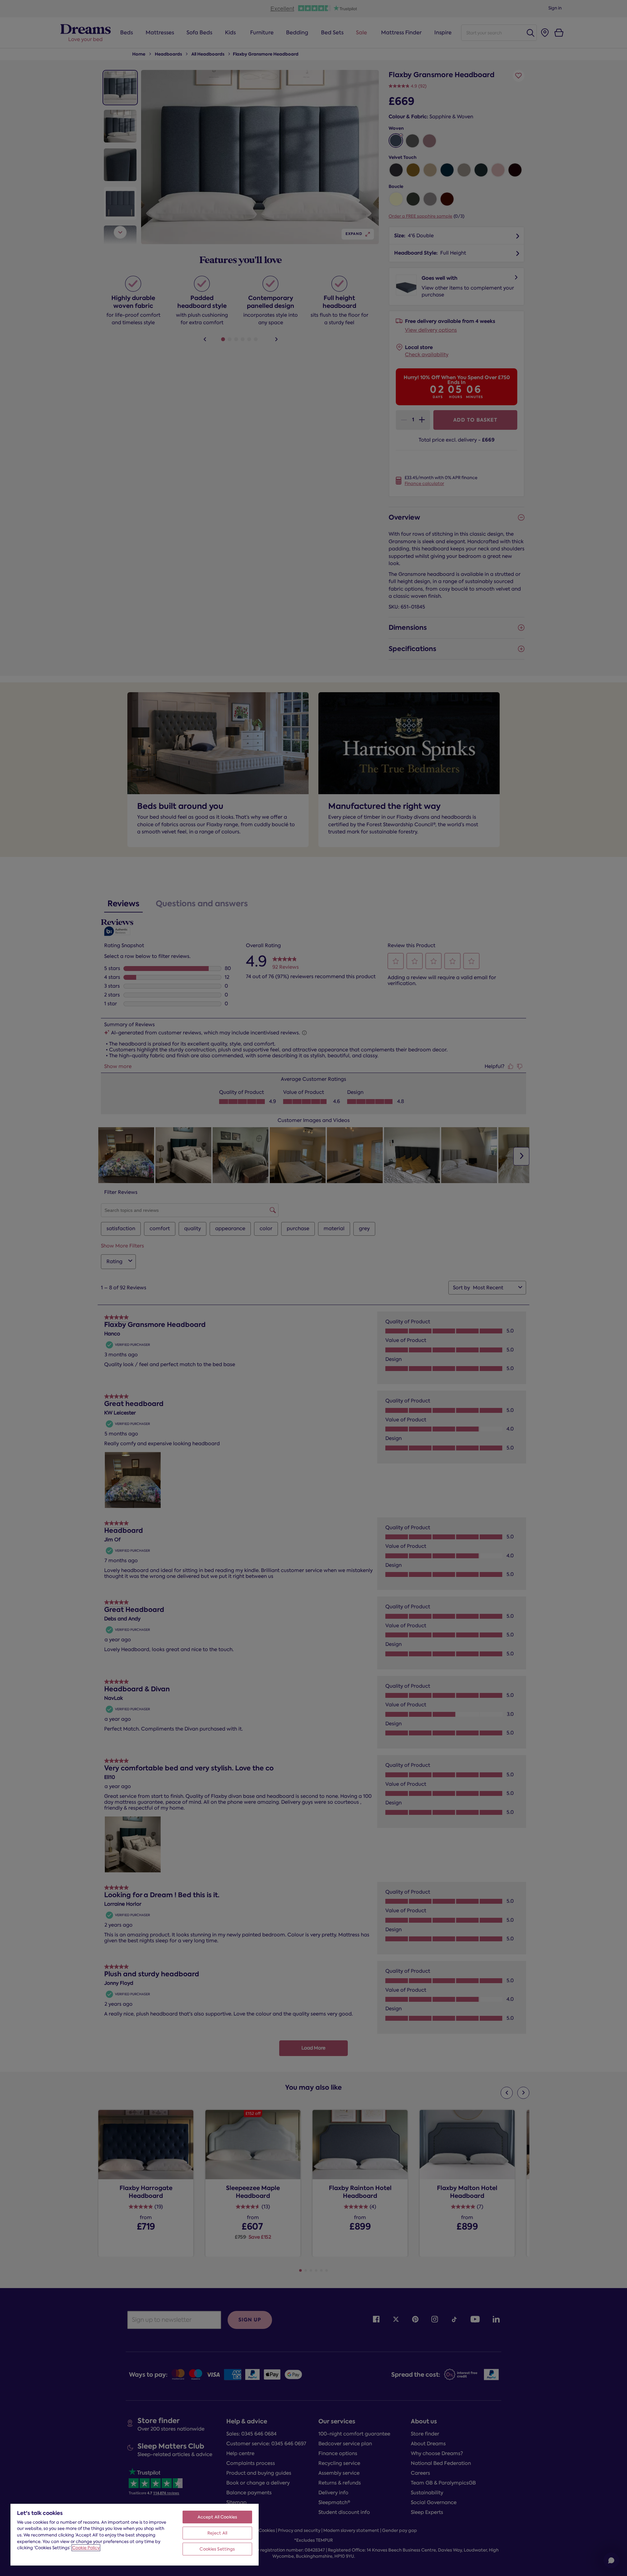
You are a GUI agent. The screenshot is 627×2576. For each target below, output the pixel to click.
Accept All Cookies (217, 2517)
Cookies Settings (217, 2549)
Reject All (217, 2533)
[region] (135, 2534)
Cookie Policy (86, 2548)
